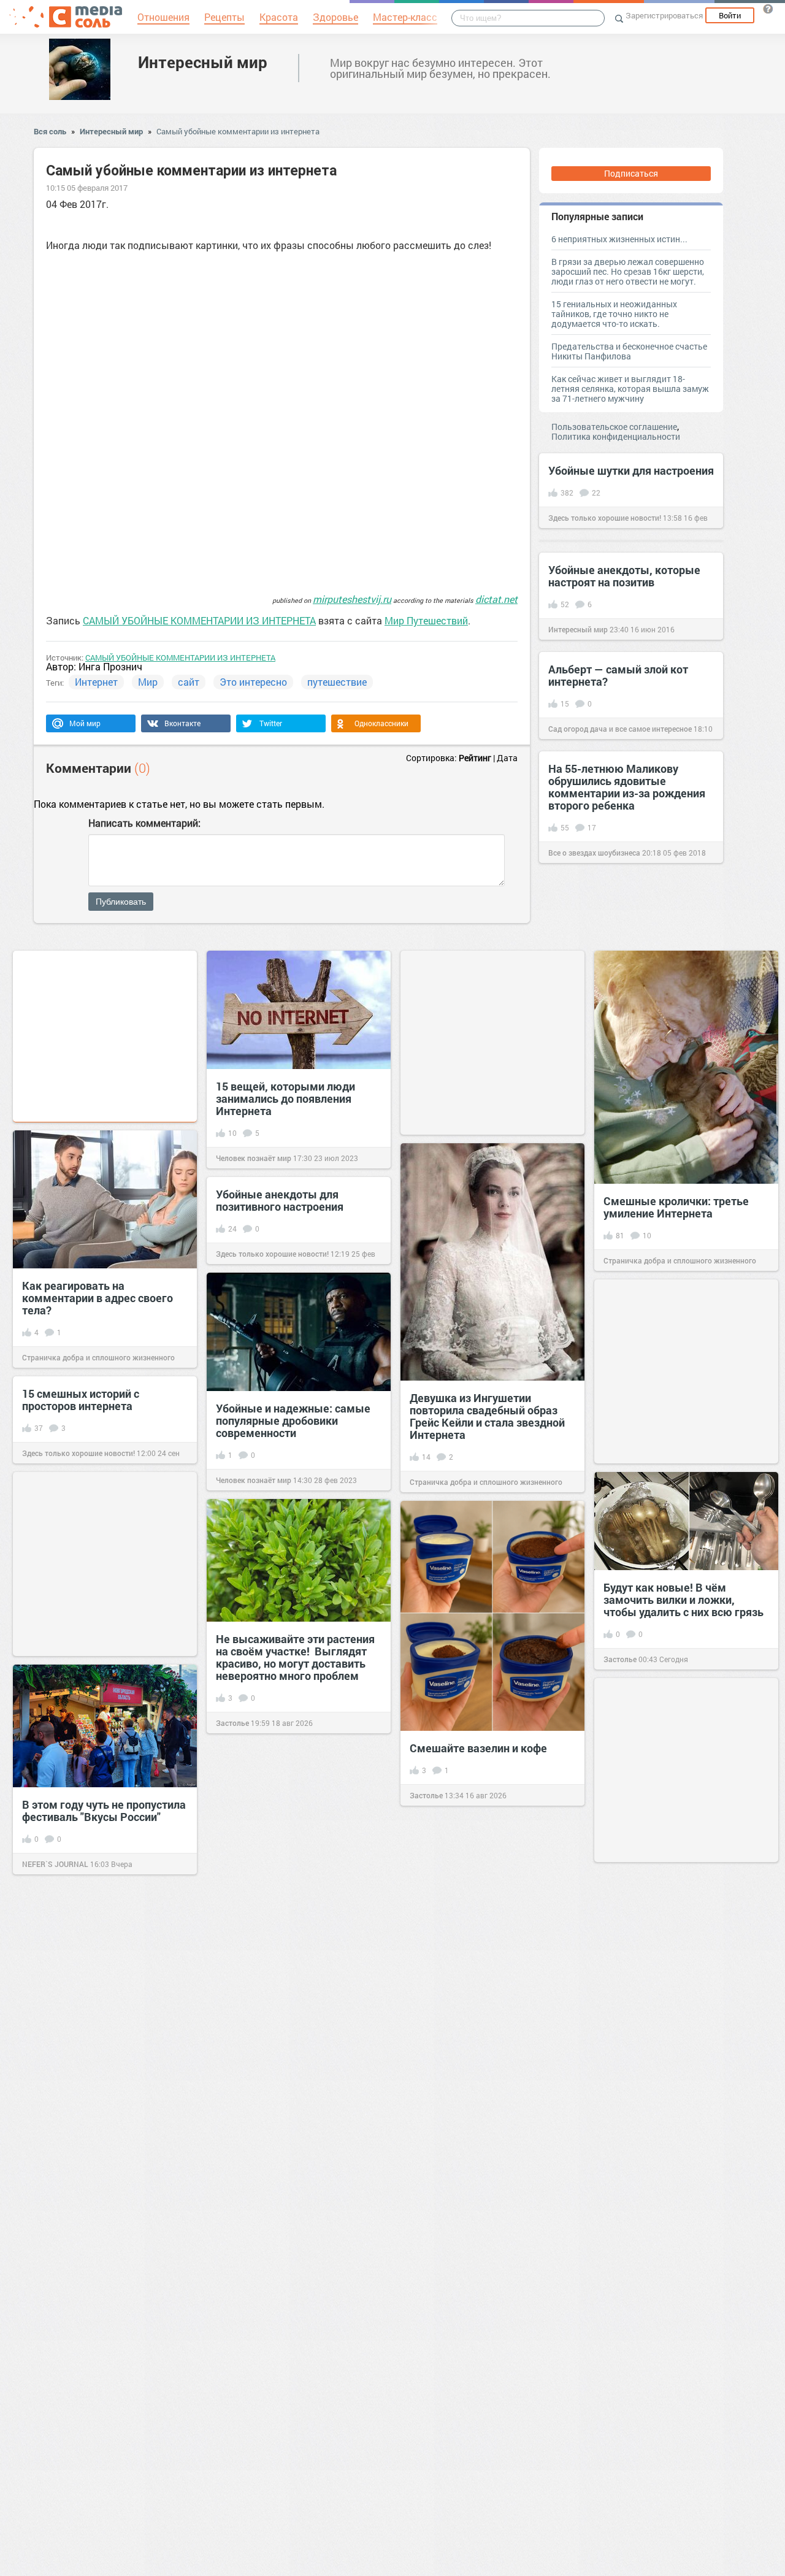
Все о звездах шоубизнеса (594, 853)
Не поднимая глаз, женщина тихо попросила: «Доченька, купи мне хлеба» (97, 2201)
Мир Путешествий (426, 620)
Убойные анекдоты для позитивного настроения (280, 1200)
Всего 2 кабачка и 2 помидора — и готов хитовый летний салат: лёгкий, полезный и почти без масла (488, 2363)
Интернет (96, 682)
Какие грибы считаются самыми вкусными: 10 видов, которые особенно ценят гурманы (681, 2255)
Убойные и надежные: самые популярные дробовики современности (293, 1420)
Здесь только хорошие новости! (605, 518)
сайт (189, 682)
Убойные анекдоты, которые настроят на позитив (624, 576)
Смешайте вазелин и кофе (478, 1748)
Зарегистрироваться (664, 15)
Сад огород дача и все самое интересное (620, 729)
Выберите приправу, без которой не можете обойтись (292, 1995)
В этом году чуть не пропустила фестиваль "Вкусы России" (104, 1811)
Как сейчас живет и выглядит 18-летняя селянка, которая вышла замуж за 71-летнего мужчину (630, 389)
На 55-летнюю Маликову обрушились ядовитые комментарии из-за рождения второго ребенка (627, 787)
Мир (148, 682)
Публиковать (121, 902)
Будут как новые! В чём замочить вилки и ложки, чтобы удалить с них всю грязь (684, 1600)
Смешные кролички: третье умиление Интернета (676, 1207)
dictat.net (496, 599)
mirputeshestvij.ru (352, 599)
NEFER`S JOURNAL (55, 1864)
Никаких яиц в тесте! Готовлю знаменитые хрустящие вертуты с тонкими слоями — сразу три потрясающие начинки (293, 2218)
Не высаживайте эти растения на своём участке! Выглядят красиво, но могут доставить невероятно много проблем (295, 1657)
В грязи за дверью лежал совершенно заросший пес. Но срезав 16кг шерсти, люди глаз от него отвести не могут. (628, 271)
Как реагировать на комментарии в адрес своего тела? (98, 1298)
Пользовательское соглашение (614, 427)
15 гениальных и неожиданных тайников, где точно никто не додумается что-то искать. (614, 314)
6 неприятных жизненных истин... (619, 239)
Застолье (620, 1659)
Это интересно (253, 682)
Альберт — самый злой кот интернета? (618, 675)
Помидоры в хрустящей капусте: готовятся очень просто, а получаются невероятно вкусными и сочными (669, 2485)
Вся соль (50, 131)
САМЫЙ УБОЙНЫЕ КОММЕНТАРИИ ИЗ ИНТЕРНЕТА (199, 620)
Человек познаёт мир (254, 1158)
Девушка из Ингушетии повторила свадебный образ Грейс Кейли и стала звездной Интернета (487, 1416)
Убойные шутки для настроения (631, 470)
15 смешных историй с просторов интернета (81, 1400)
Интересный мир (203, 62)
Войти (730, 15)
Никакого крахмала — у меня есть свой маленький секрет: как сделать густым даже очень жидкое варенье (98, 2418)
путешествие (337, 682)
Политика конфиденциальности (616, 436)
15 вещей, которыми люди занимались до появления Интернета (285, 1098)
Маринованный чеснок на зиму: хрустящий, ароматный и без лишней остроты (492, 1936)
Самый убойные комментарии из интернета (238, 131)
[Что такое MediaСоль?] (768, 9)
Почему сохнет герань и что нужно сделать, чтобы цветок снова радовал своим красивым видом (681, 2012)
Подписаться (631, 173)
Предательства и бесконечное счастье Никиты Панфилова (629, 351)
